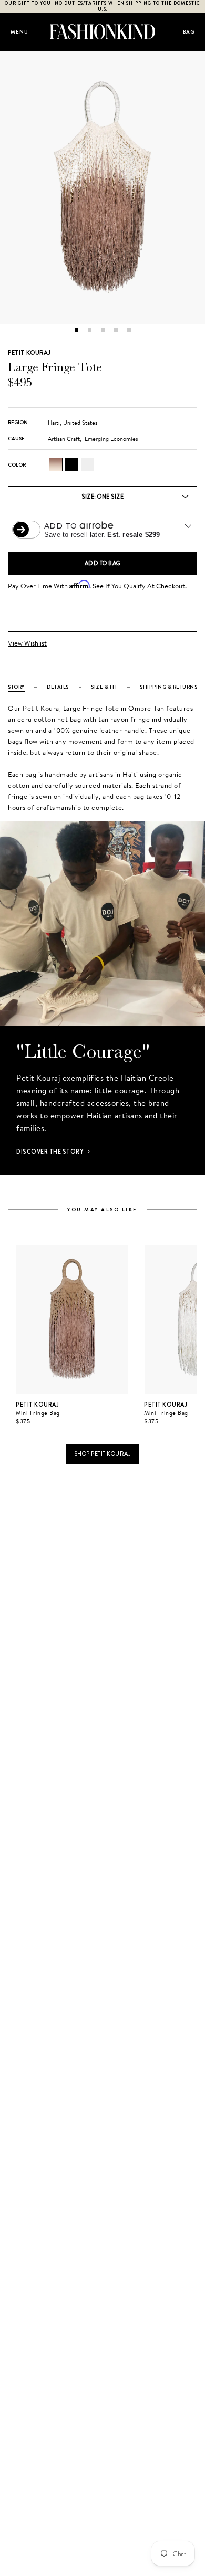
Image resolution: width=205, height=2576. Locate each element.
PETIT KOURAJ (29, 353)
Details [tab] (58, 687)
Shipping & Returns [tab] (168, 687)
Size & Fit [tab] (104, 687)
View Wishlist (27, 643)
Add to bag (103, 563)
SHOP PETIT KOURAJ (103, 1454)
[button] (76, 330)
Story (16, 687)
